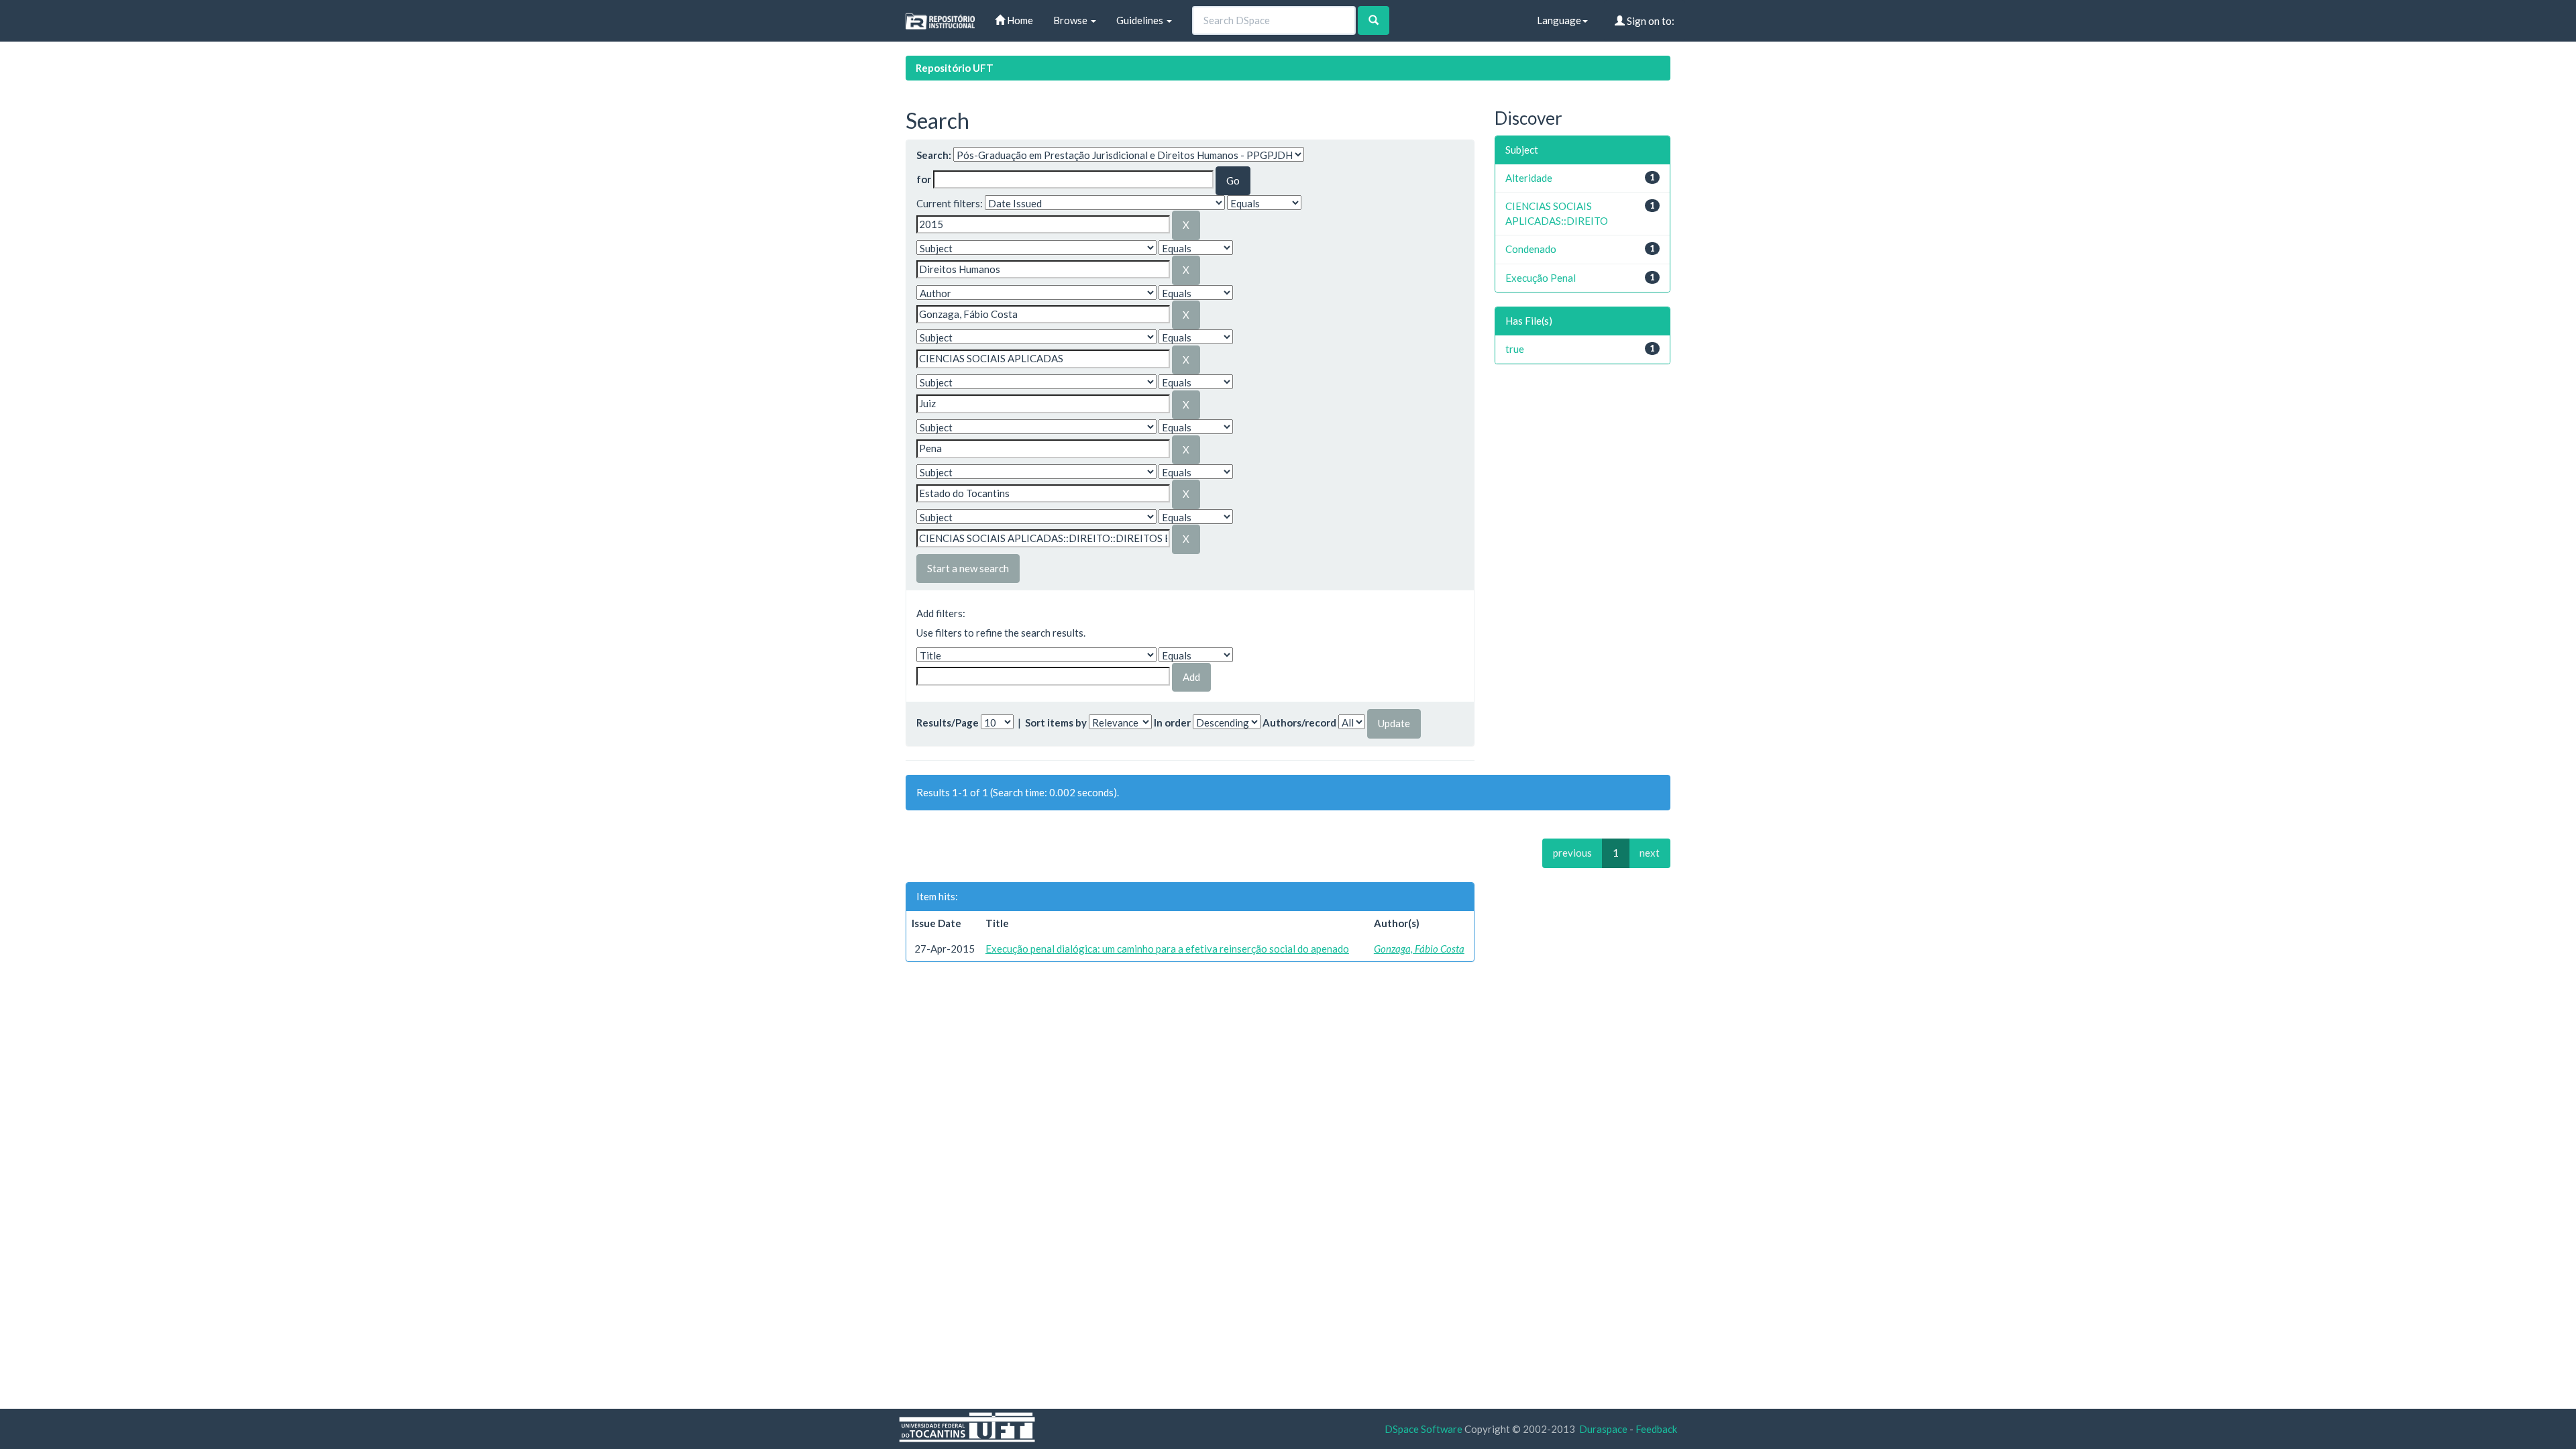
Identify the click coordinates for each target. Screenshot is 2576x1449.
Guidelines (1141, 20)
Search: (934, 155)
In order (1172, 722)
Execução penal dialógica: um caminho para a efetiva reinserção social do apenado (1167, 949)
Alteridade (1529, 178)
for (924, 179)
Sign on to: (1650, 21)
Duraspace (1603, 1429)
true (1515, 349)
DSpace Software (1424, 1429)
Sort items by (1056, 722)
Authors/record (1299, 722)
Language (1559, 20)
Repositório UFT (955, 68)
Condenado (1531, 249)
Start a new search (968, 568)
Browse (1071, 20)
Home (1019, 20)
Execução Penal (1541, 278)
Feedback (1656, 1429)
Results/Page (948, 722)
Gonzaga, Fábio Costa (1419, 949)
